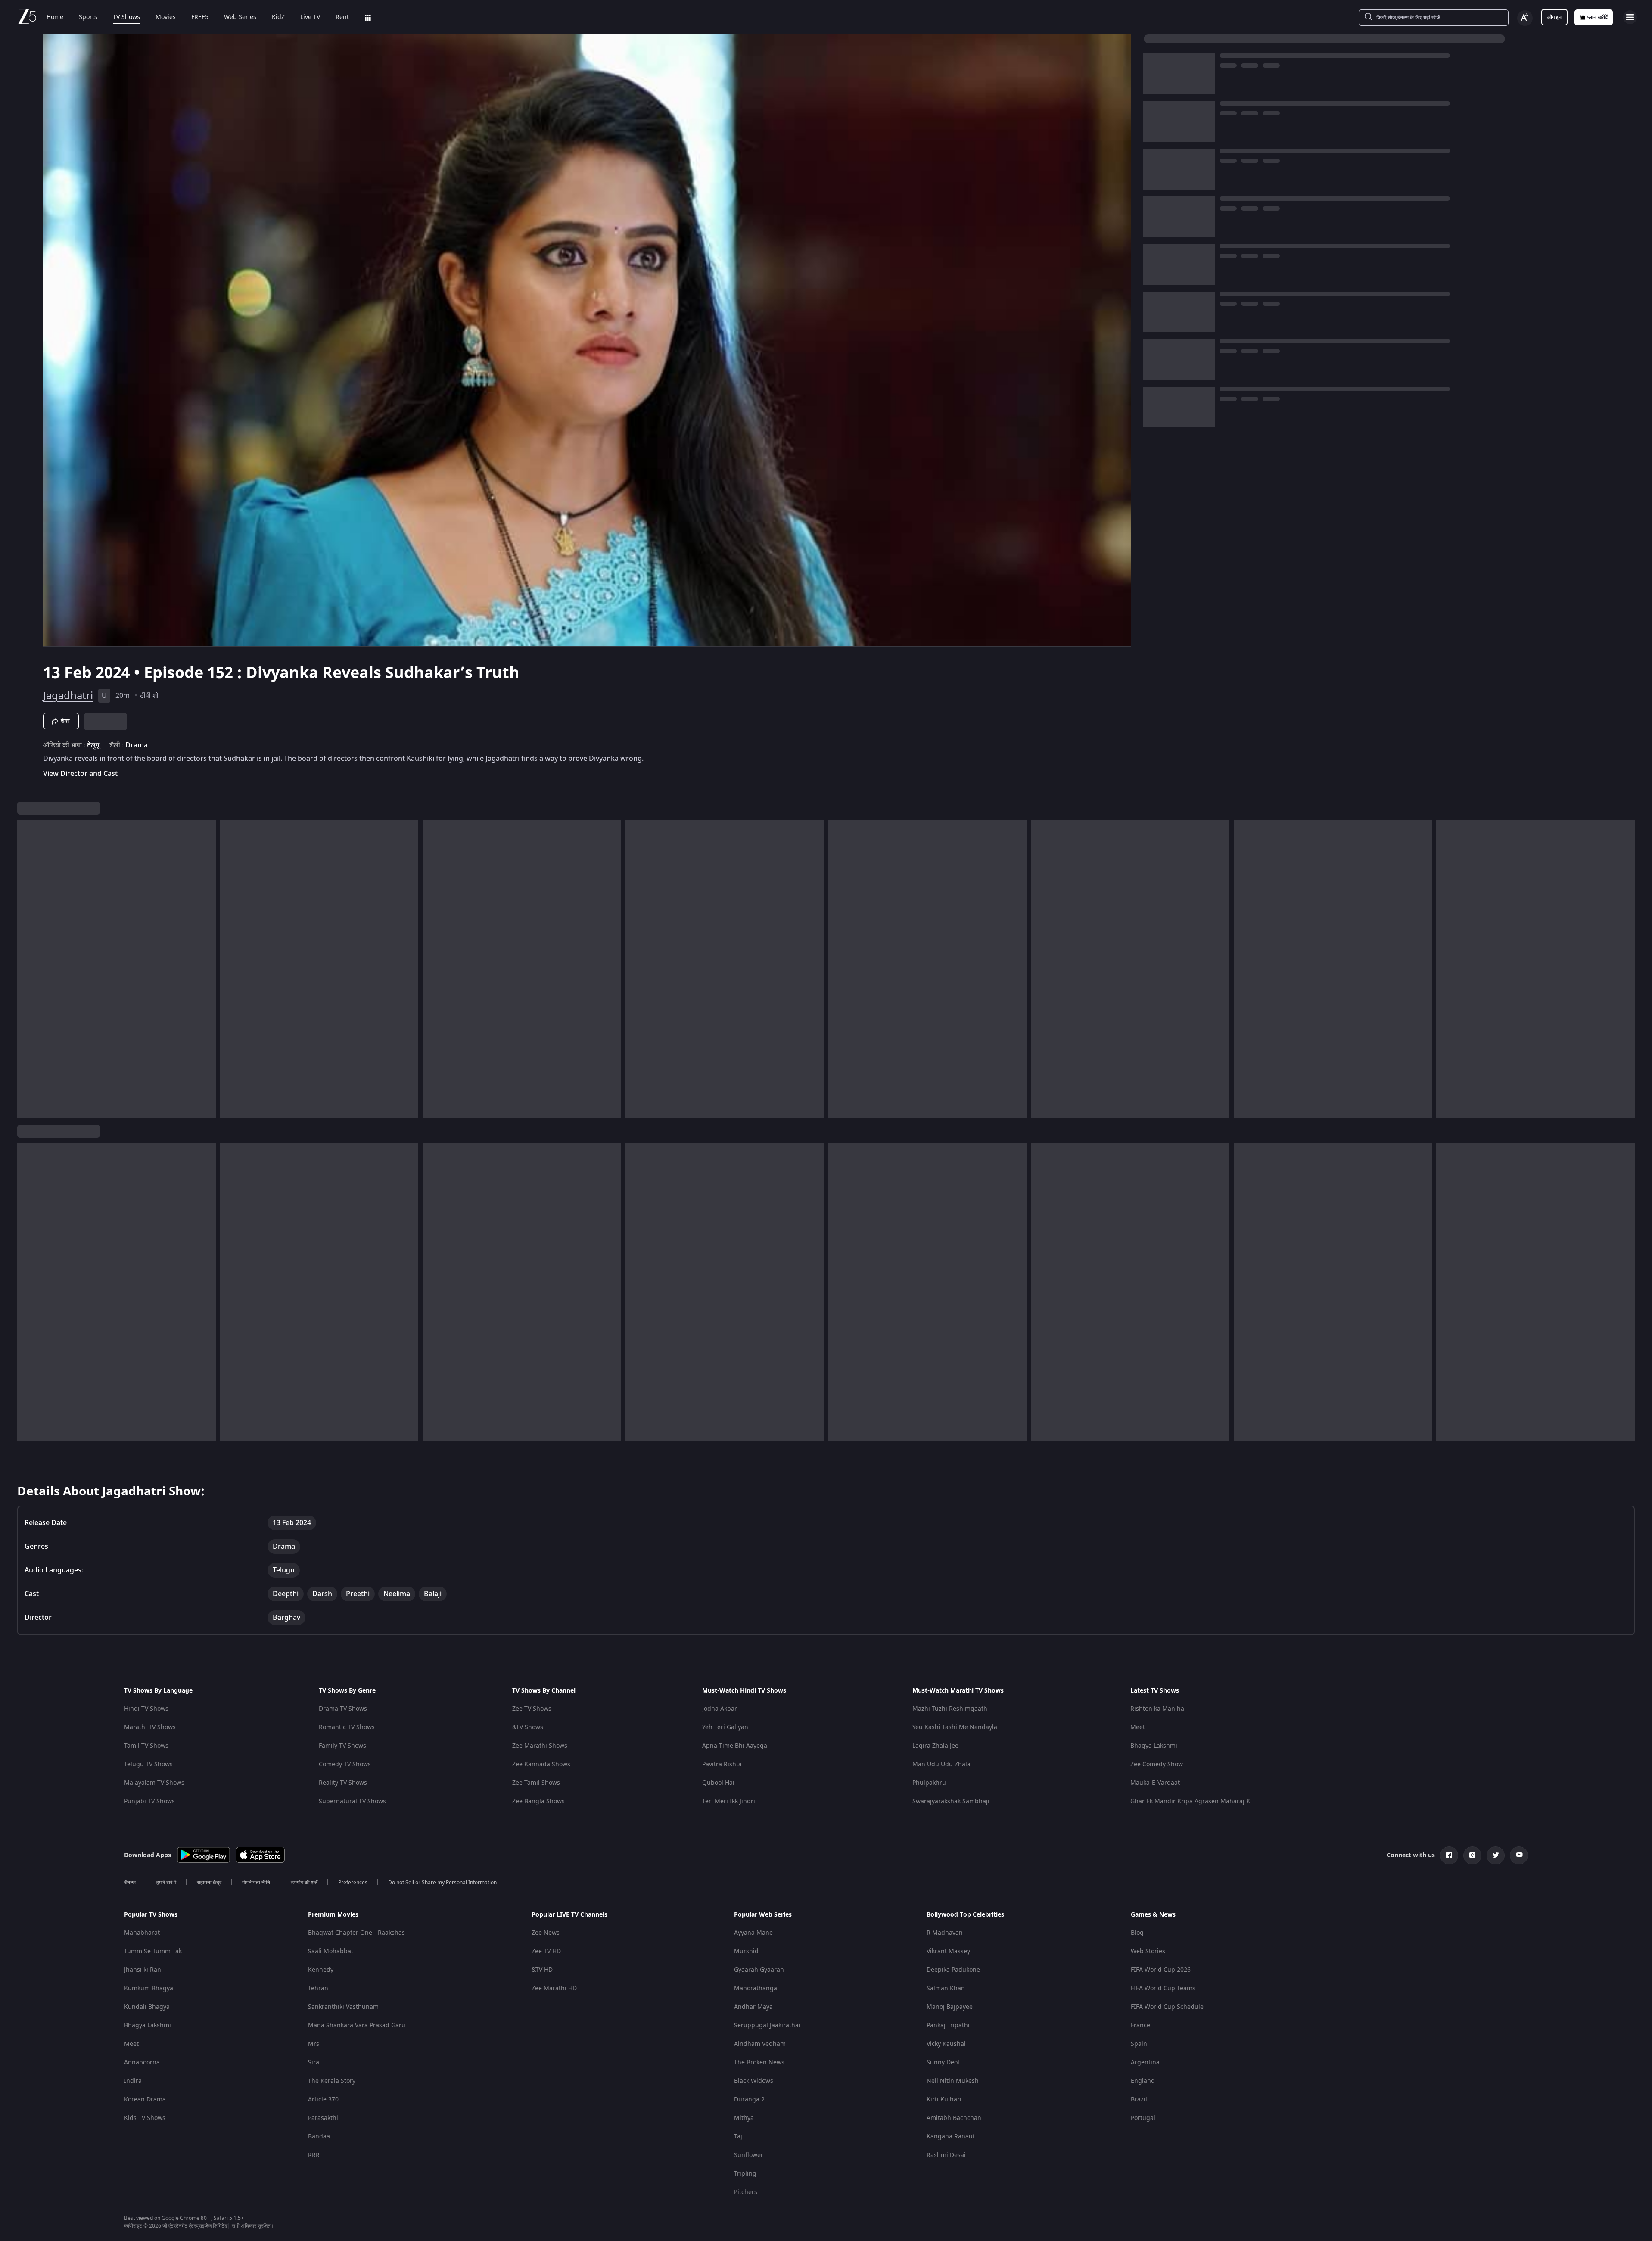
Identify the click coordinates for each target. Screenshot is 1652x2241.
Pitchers (746, 2192)
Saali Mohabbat (331, 1951)
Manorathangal (756, 1988)
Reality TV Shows (343, 1783)
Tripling (745, 2174)
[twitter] (1496, 1855)
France (1140, 2025)
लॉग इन (1554, 17)
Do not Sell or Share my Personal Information (442, 1883)
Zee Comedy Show (1157, 1764)
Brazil (1139, 2099)
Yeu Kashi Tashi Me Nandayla (955, 1727)
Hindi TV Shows (146, 1709)
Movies (166, 17)
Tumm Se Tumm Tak (153, 1951)
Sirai (314, 2062)
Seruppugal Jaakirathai (767, 2025)
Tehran (318, 1988)
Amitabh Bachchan (954, 2118)
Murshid (746, 1951)
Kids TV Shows (145, 2118)
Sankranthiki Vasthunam (343, 2007)
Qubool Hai (718, 1783)
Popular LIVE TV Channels (569, 1915)
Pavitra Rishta (722, 1764)
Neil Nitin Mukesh (953, 2081)
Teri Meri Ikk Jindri (729, 1801)
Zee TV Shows (532, 1709)
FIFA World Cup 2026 (1161, 1970)
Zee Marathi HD (554, 1988)
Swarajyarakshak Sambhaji (951, 1801)
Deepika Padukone (953, 1970)
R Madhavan (945, 1933)
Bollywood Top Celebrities (965, 1915)
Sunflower (749, 2155)
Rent (342, 17)
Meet (1138, 1727)
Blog (1137, 1933)
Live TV (310, 17)
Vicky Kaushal (946, 2044)
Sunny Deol (943, 2062)
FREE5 (200, 17)
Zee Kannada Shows (541, 1764)
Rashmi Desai (946, 2155)
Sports (88, 17)
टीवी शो (149, 696)
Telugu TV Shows (148, 1764)
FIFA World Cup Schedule (1167, 2007)
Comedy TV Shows (345, 1764)
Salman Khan (946, 1988)
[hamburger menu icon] (1630, 17)
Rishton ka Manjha (1157, 1709)
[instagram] (1472, 1855)
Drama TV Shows (343, 1709)
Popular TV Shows (151, 1915)
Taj (738, 2137)
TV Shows (126, 17)
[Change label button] (1525, 18)
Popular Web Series (763, 1915)
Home (55, 17)
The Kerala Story (332, 2081)
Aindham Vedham (760, 2044)
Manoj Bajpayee (950, 2007)
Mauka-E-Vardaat (1155, 1783)
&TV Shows (528, 1727)
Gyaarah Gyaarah (759, 1970)
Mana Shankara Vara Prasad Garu (357, 2025)
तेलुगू (93, 745)
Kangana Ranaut (951, 2137)
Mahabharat (142, 1933)
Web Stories (1148, 1951)
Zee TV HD (546, 1951)
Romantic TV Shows (347, 1727)
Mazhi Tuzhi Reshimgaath (950, 1709)
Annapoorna (142, 2062)
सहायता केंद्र (209, 1883)
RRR (314, 2155)
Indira (133, 2081)
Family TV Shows (342, 1746)
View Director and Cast (80, 773)
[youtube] (1519, 1855)
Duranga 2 (749, 2099)
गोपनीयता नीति (256, 1883)
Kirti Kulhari (944, 2099)
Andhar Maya (753, 2007)
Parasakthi (323, 2118)
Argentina (1145, 2062)
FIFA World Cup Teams (1163, 1988)
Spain (1139, 2044)
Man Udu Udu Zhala (941, 1764)
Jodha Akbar (720, 1709)
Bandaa (319, 2137)
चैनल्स (130, 1883)
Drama (137, 745)
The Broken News (759, 2062)
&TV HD (542, 1970)
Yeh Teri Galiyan (725, 1727)
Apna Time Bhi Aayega (735, 1746)
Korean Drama (145, 2099)
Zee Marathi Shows (540, 1746)
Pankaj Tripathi (948, 2025)
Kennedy (321, 1970)
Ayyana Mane (753, 1933)
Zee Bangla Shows (538, 1801)
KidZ (278, 17)
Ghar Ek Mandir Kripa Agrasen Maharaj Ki (1191, 1801)
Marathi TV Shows (150, 1727)
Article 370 (323, 2099)
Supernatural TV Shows (352, 1801)
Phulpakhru (929, 1783)
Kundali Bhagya (147, 2007)
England (1143, 2081)
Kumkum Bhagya (149, 1988)
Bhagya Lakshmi (1154, 1746)
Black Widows (754, 2081)
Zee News (546, 1933)
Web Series (240, 17)
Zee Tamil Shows (536, 1783)
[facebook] (1449, 1855)
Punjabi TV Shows (149, 1801)
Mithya (744, 2118)
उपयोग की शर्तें (304, 1883)
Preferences (353, 1883)
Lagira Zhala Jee (935, 1746)
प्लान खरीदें (1598, 17)
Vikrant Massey (948, 1951)
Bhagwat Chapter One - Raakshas (356, 1933)
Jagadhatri (68, 696)
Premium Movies (333, 1915)
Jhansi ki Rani (143, 1970)
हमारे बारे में (166, 1883)
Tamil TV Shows (146, 1746)
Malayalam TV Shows (154, 1783)
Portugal (1143, 2118)
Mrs (314, 2044)
